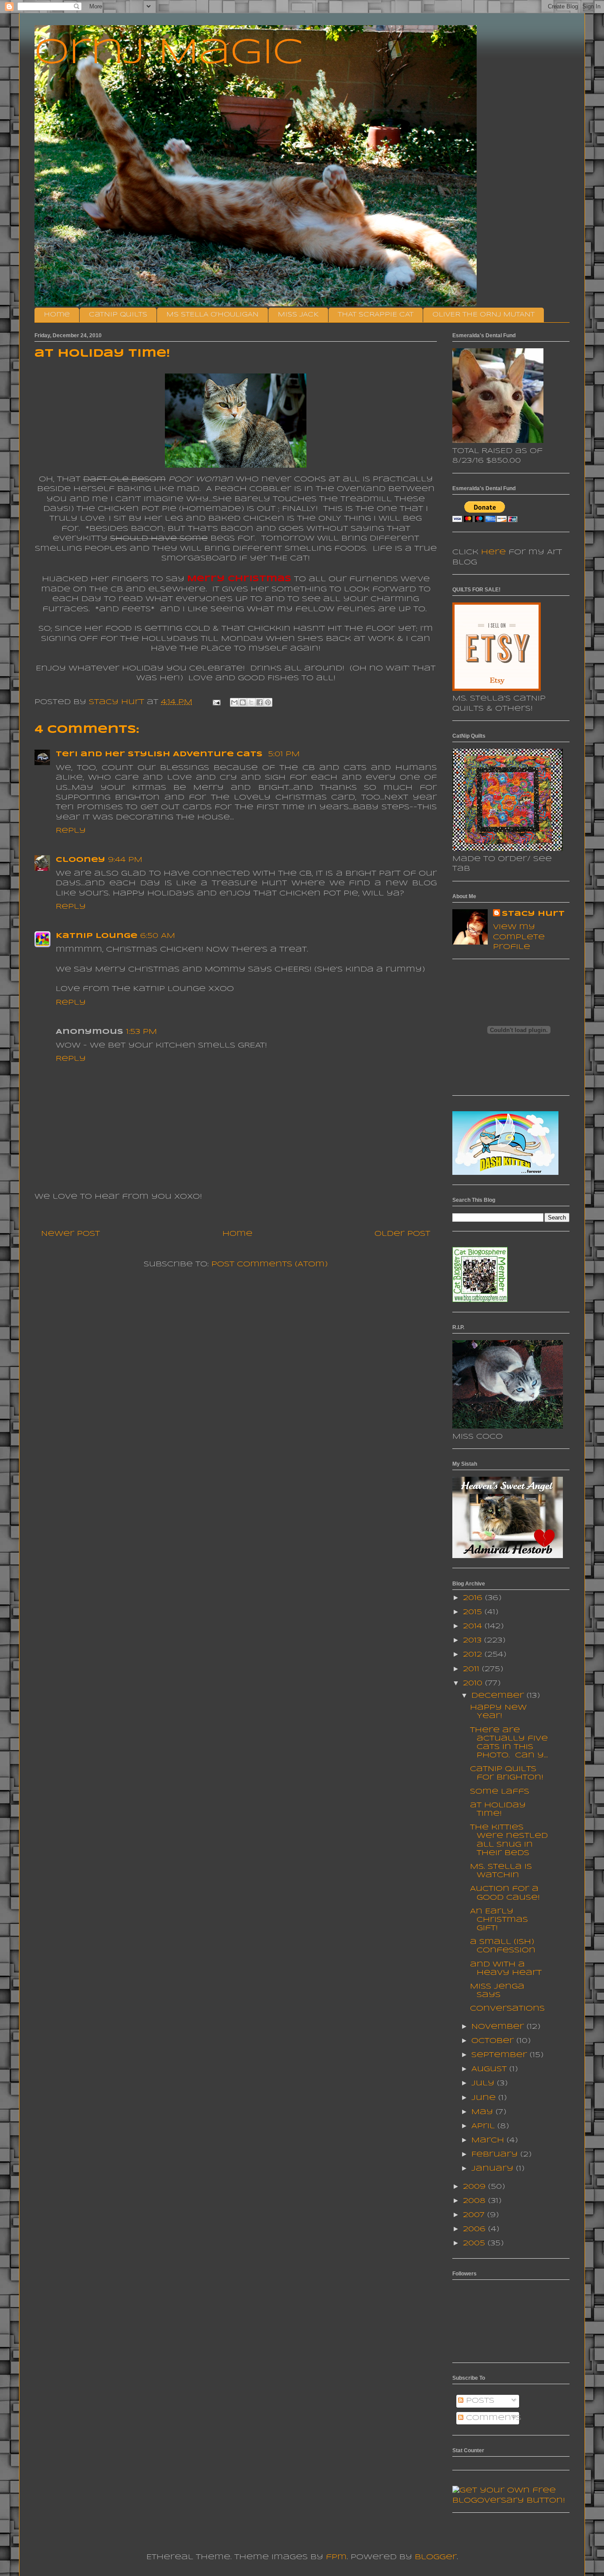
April (484, 2126)
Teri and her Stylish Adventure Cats (161, 754)
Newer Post (71, 1234)
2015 (474, 1612)
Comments (492, 2418)
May (484, 2112)
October (494, 2041)
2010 (474, 1683)
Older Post (402, 1234)
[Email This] (234, 702)
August (490, 2069)
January (494, 2169)
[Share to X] (251, 702)
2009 (476, 2187)
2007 (475, 2215)
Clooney (80, 860)
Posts (479, 2401)
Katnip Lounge (97, 936)
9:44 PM (125, 860)
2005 (475, 2243)
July (484, 2083)
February (496, 2155)
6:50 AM (158, 936)
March (489, 2140)
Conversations (507, 2009)
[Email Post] (216, 702)
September (501, 2055)
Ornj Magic (169, 53)
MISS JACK (298, 315)
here (493, 552)
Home (57, 315)
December (499, 1696)
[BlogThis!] (243, 702)
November (499, 2027)
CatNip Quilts (118, 315)
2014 (474, 1626)
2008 (476, 2201)
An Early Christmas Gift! (499, 1920)
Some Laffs (500, 1792)
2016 (474, 1598)
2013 (474, 1640)
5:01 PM (284, 754)
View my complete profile (519, 937)
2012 (474, 1655)
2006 (476, 2229)
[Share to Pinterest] (268, 702)
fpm (336, 2557)
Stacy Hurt (533, 914)
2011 (472, 1669)
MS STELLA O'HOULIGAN (212, 315)
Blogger (436, 2557)
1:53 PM (141, 1032)
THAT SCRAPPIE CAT (376, 315)
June (485, 2098)
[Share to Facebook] (260, 702)
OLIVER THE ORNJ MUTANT (484, 315)
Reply (71, 831)
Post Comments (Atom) (270, 1264)
